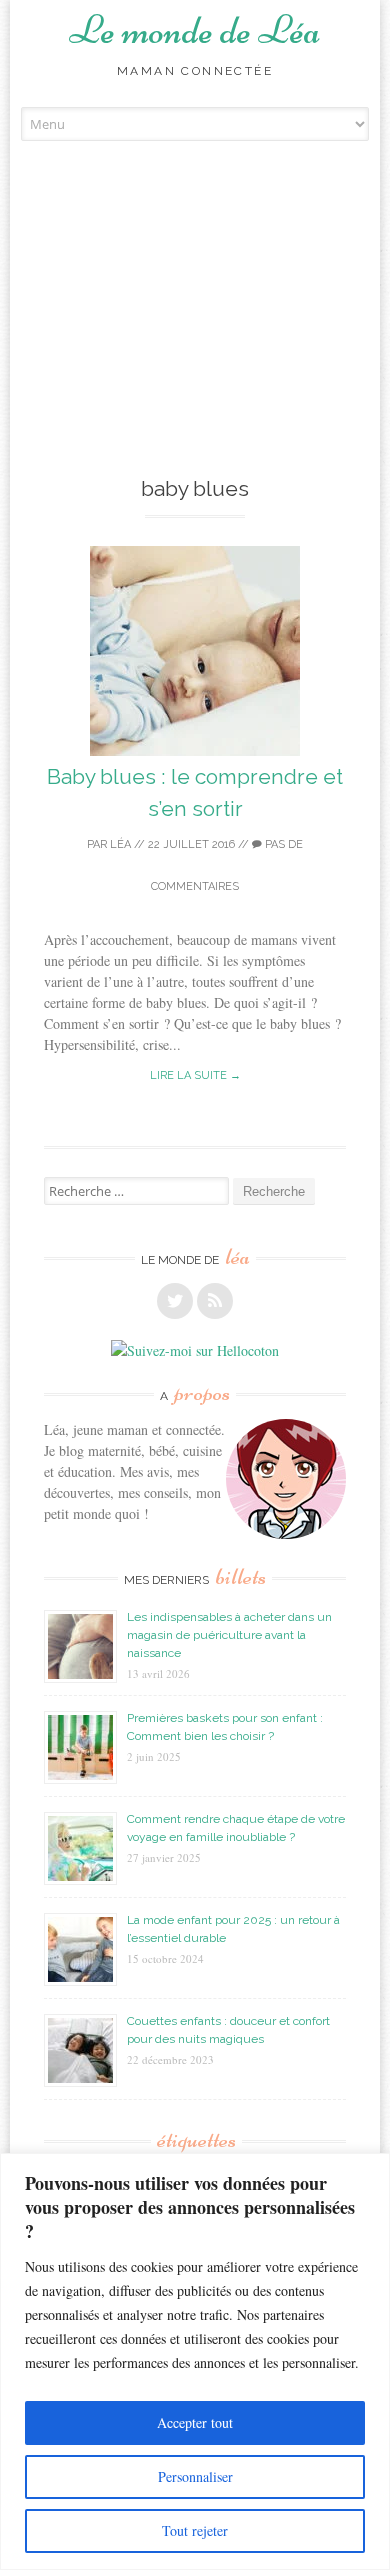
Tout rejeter (195, 2530)
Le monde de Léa (195, 30)
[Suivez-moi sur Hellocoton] (195, 1350)
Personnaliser (195, 2476)
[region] (195, 2361)
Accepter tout (195, 2422)
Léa (120, 844)
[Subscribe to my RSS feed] (215, 1301)
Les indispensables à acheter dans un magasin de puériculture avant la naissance (229, 1635)
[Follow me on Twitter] (175, 1301)
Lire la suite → (195, 1075)
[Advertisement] (195, 338)
